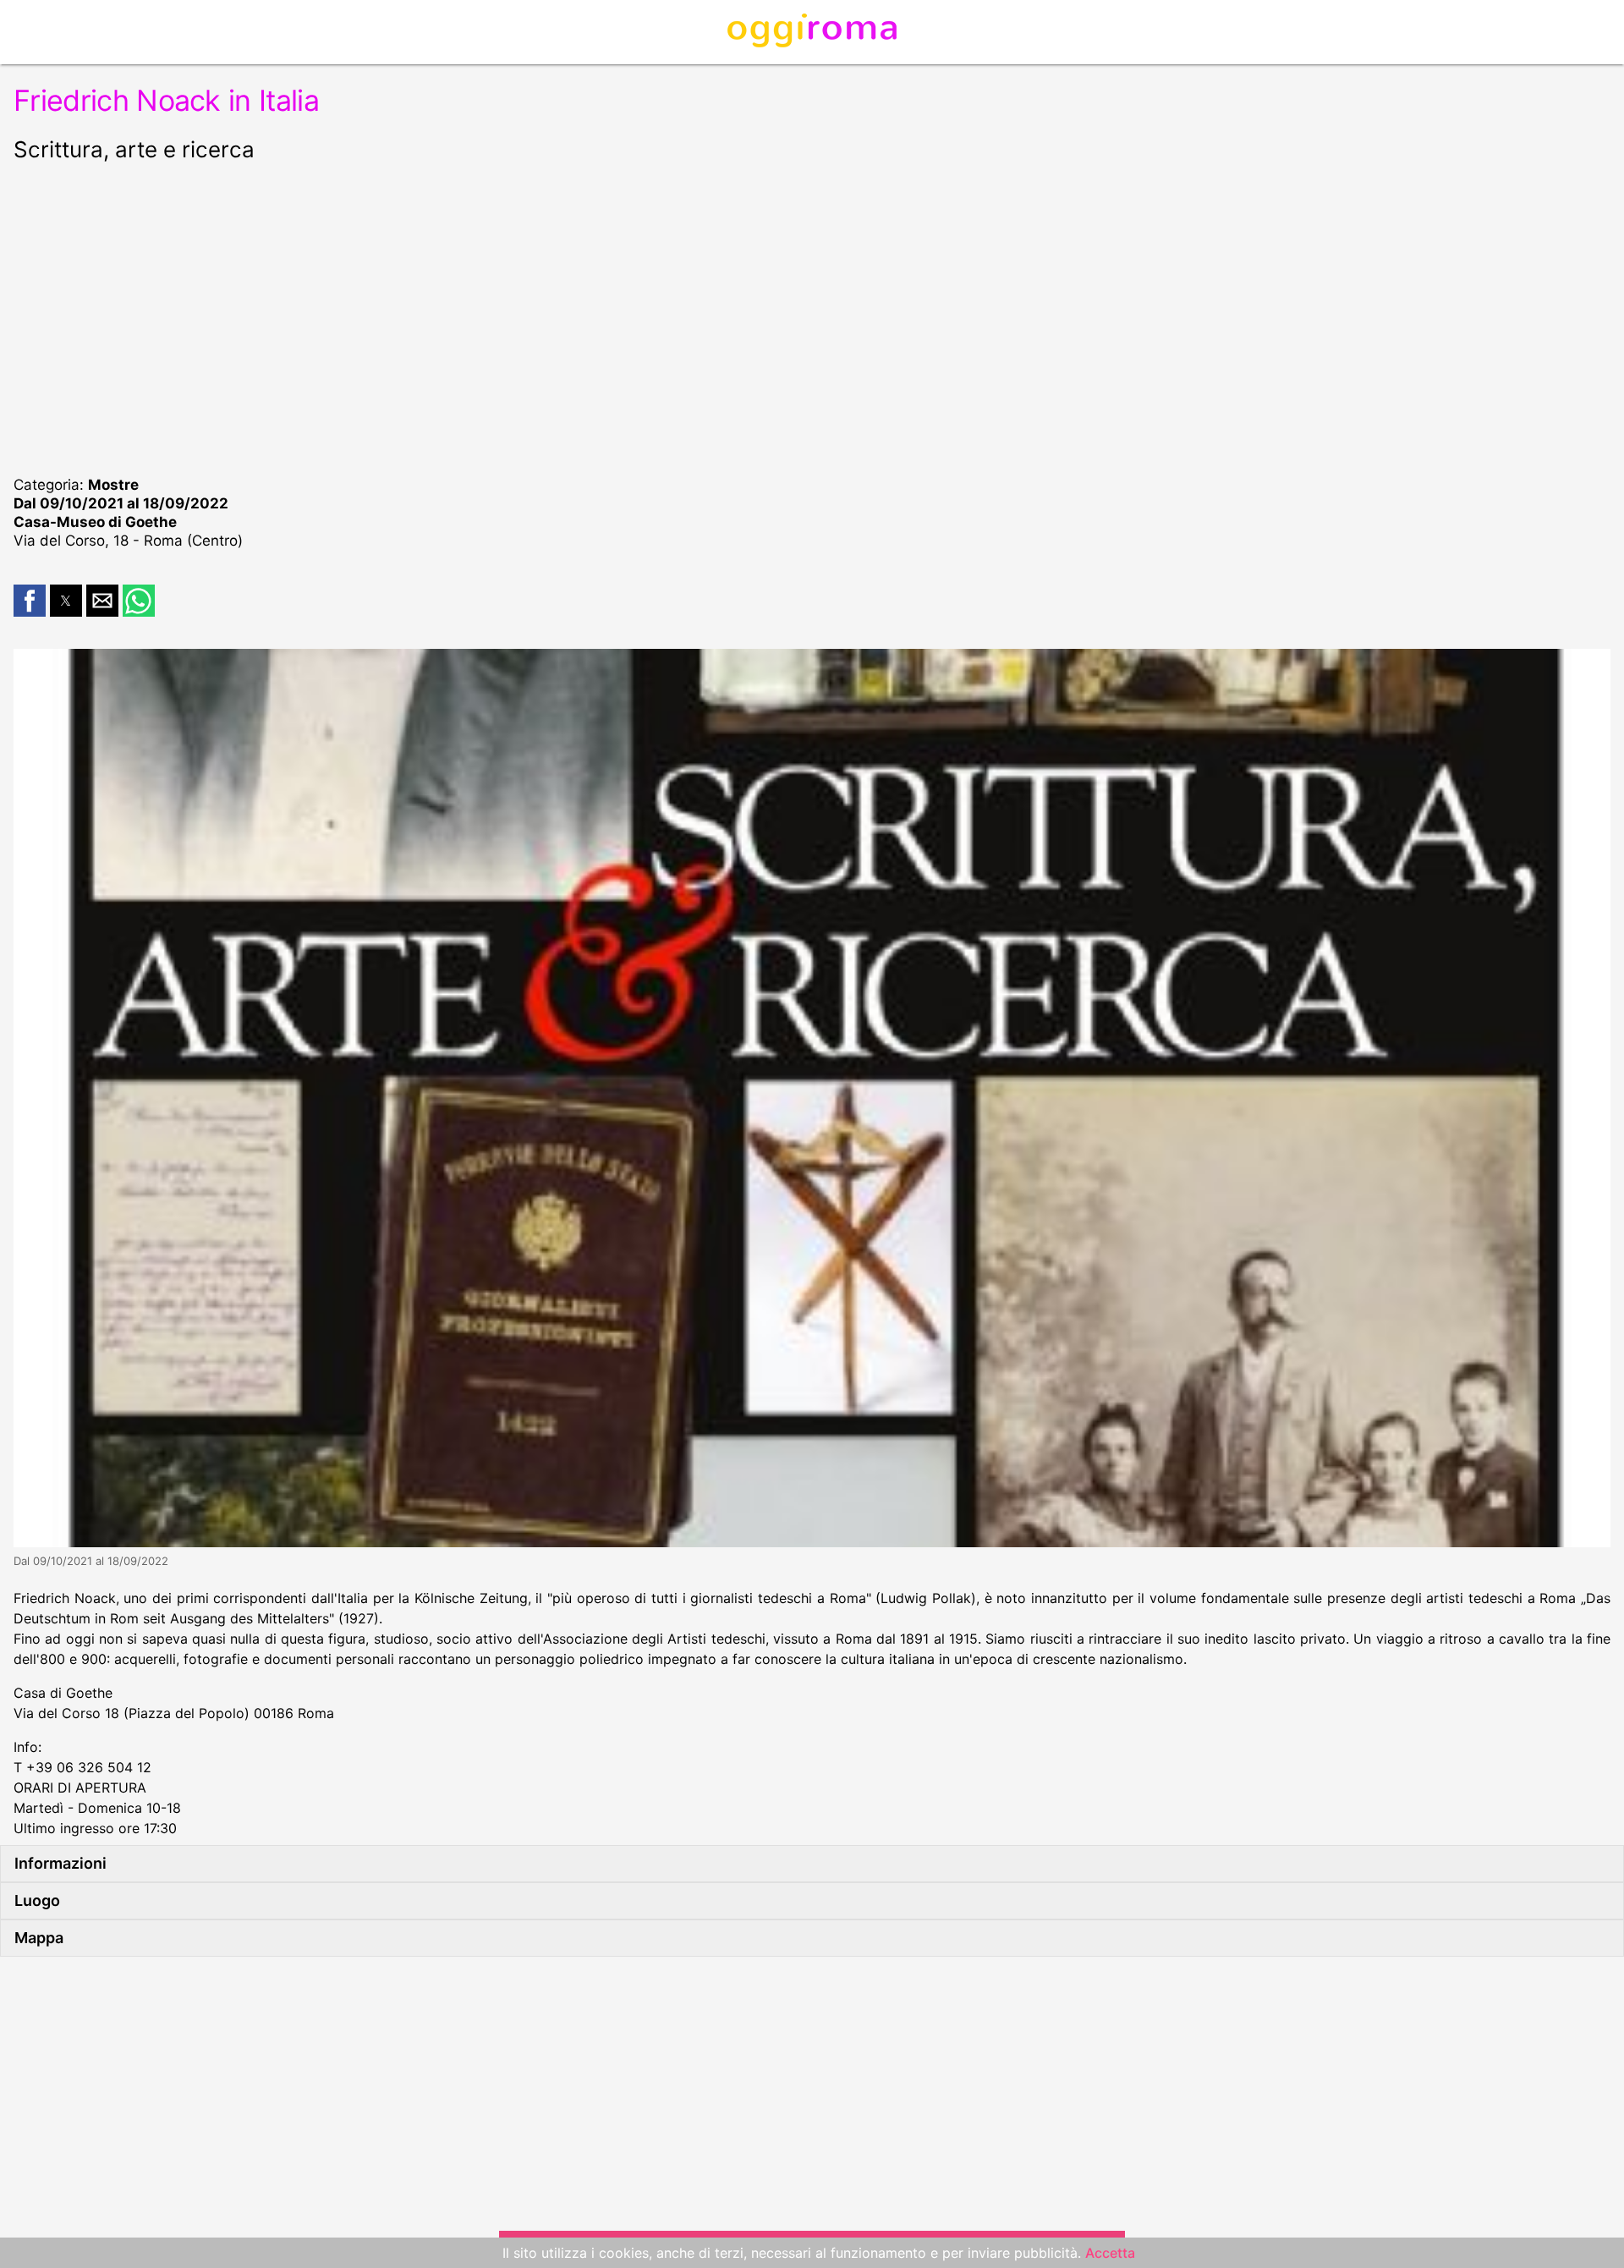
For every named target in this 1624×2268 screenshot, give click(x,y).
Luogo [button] (37, 1900)
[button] (30, 601)
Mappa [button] (39, 1938)
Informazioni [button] (60, 1863)
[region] (812, 316)
